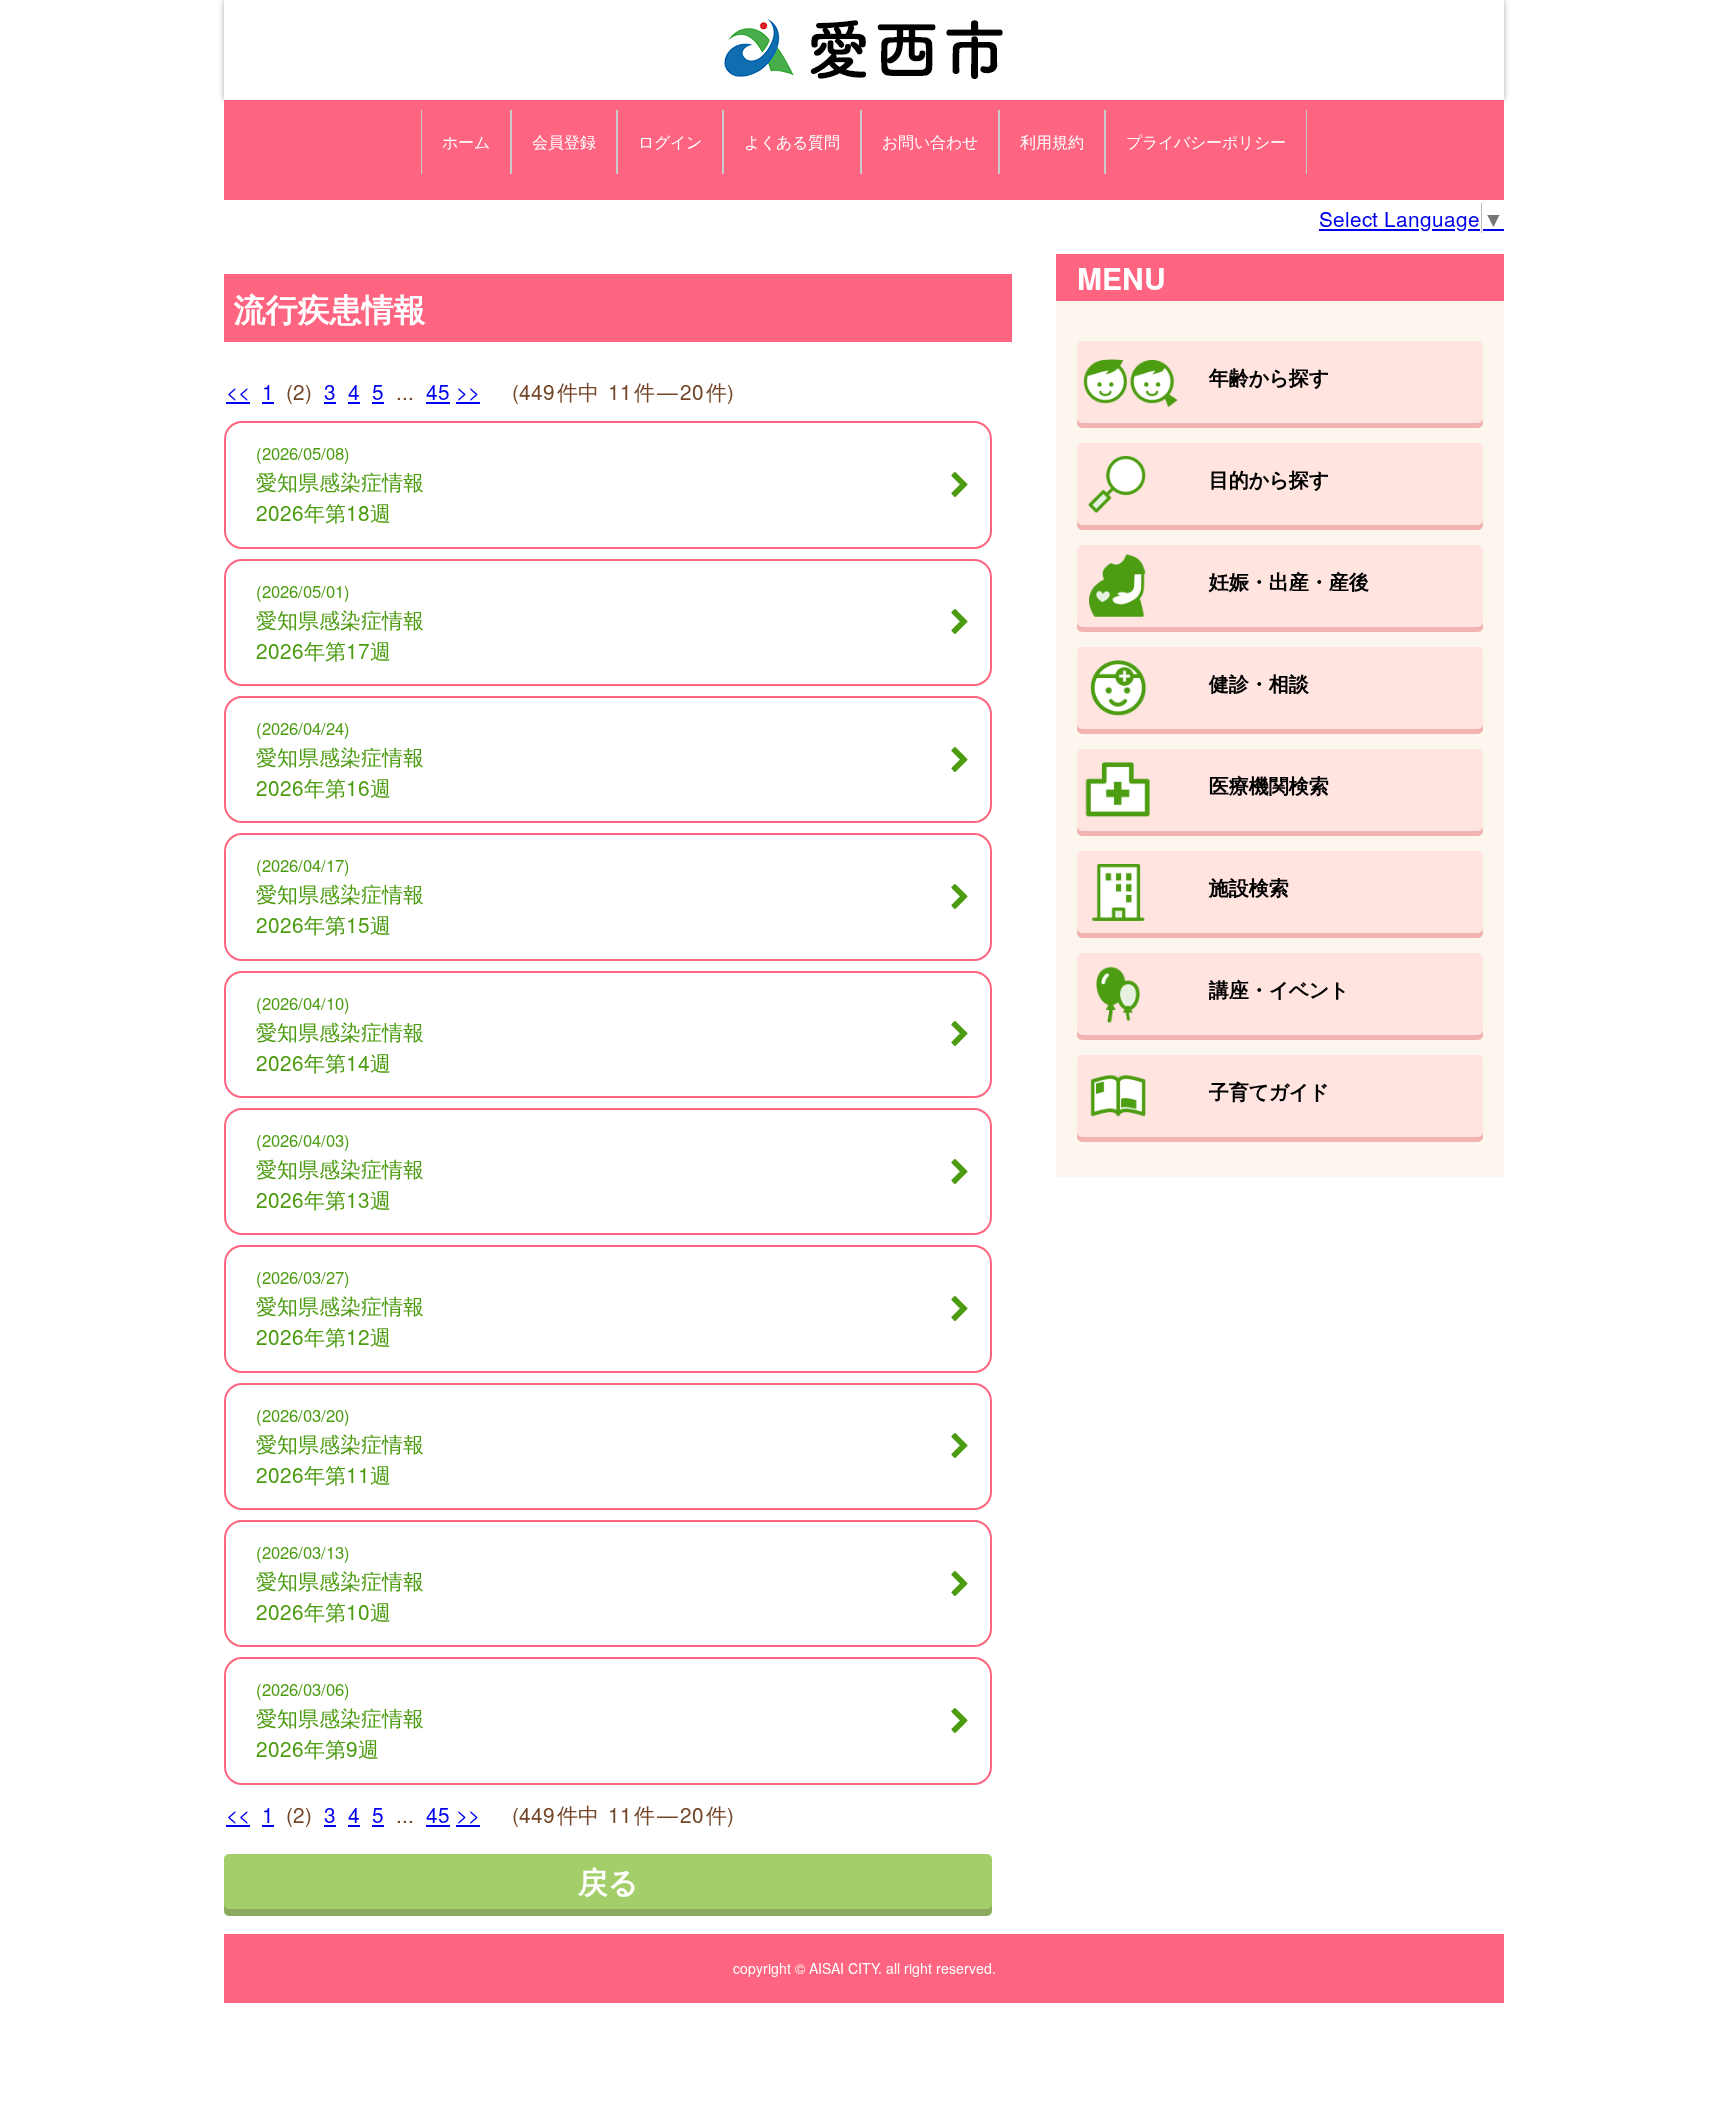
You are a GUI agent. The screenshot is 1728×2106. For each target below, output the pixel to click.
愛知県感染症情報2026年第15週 (340, 908)
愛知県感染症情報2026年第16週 (340, 771)
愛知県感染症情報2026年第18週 (340, 496)
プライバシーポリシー (1206, 141)
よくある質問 (792, 141)
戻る (608, 1880)
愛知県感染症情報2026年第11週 (340, 1458)
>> (468, 391)
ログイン (670, 141)
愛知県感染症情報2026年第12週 (340, 1320)
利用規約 (1052, 141)
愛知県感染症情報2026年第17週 (340, 634)
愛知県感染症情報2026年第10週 (340, 1595)
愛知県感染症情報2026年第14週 (340, 1046)
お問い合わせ (930, 141)
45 (438, 391)
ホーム (466, 141)
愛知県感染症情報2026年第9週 (340, 1732)
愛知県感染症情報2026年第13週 (340, 1183)
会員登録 (564, 141)
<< (238, 391)
